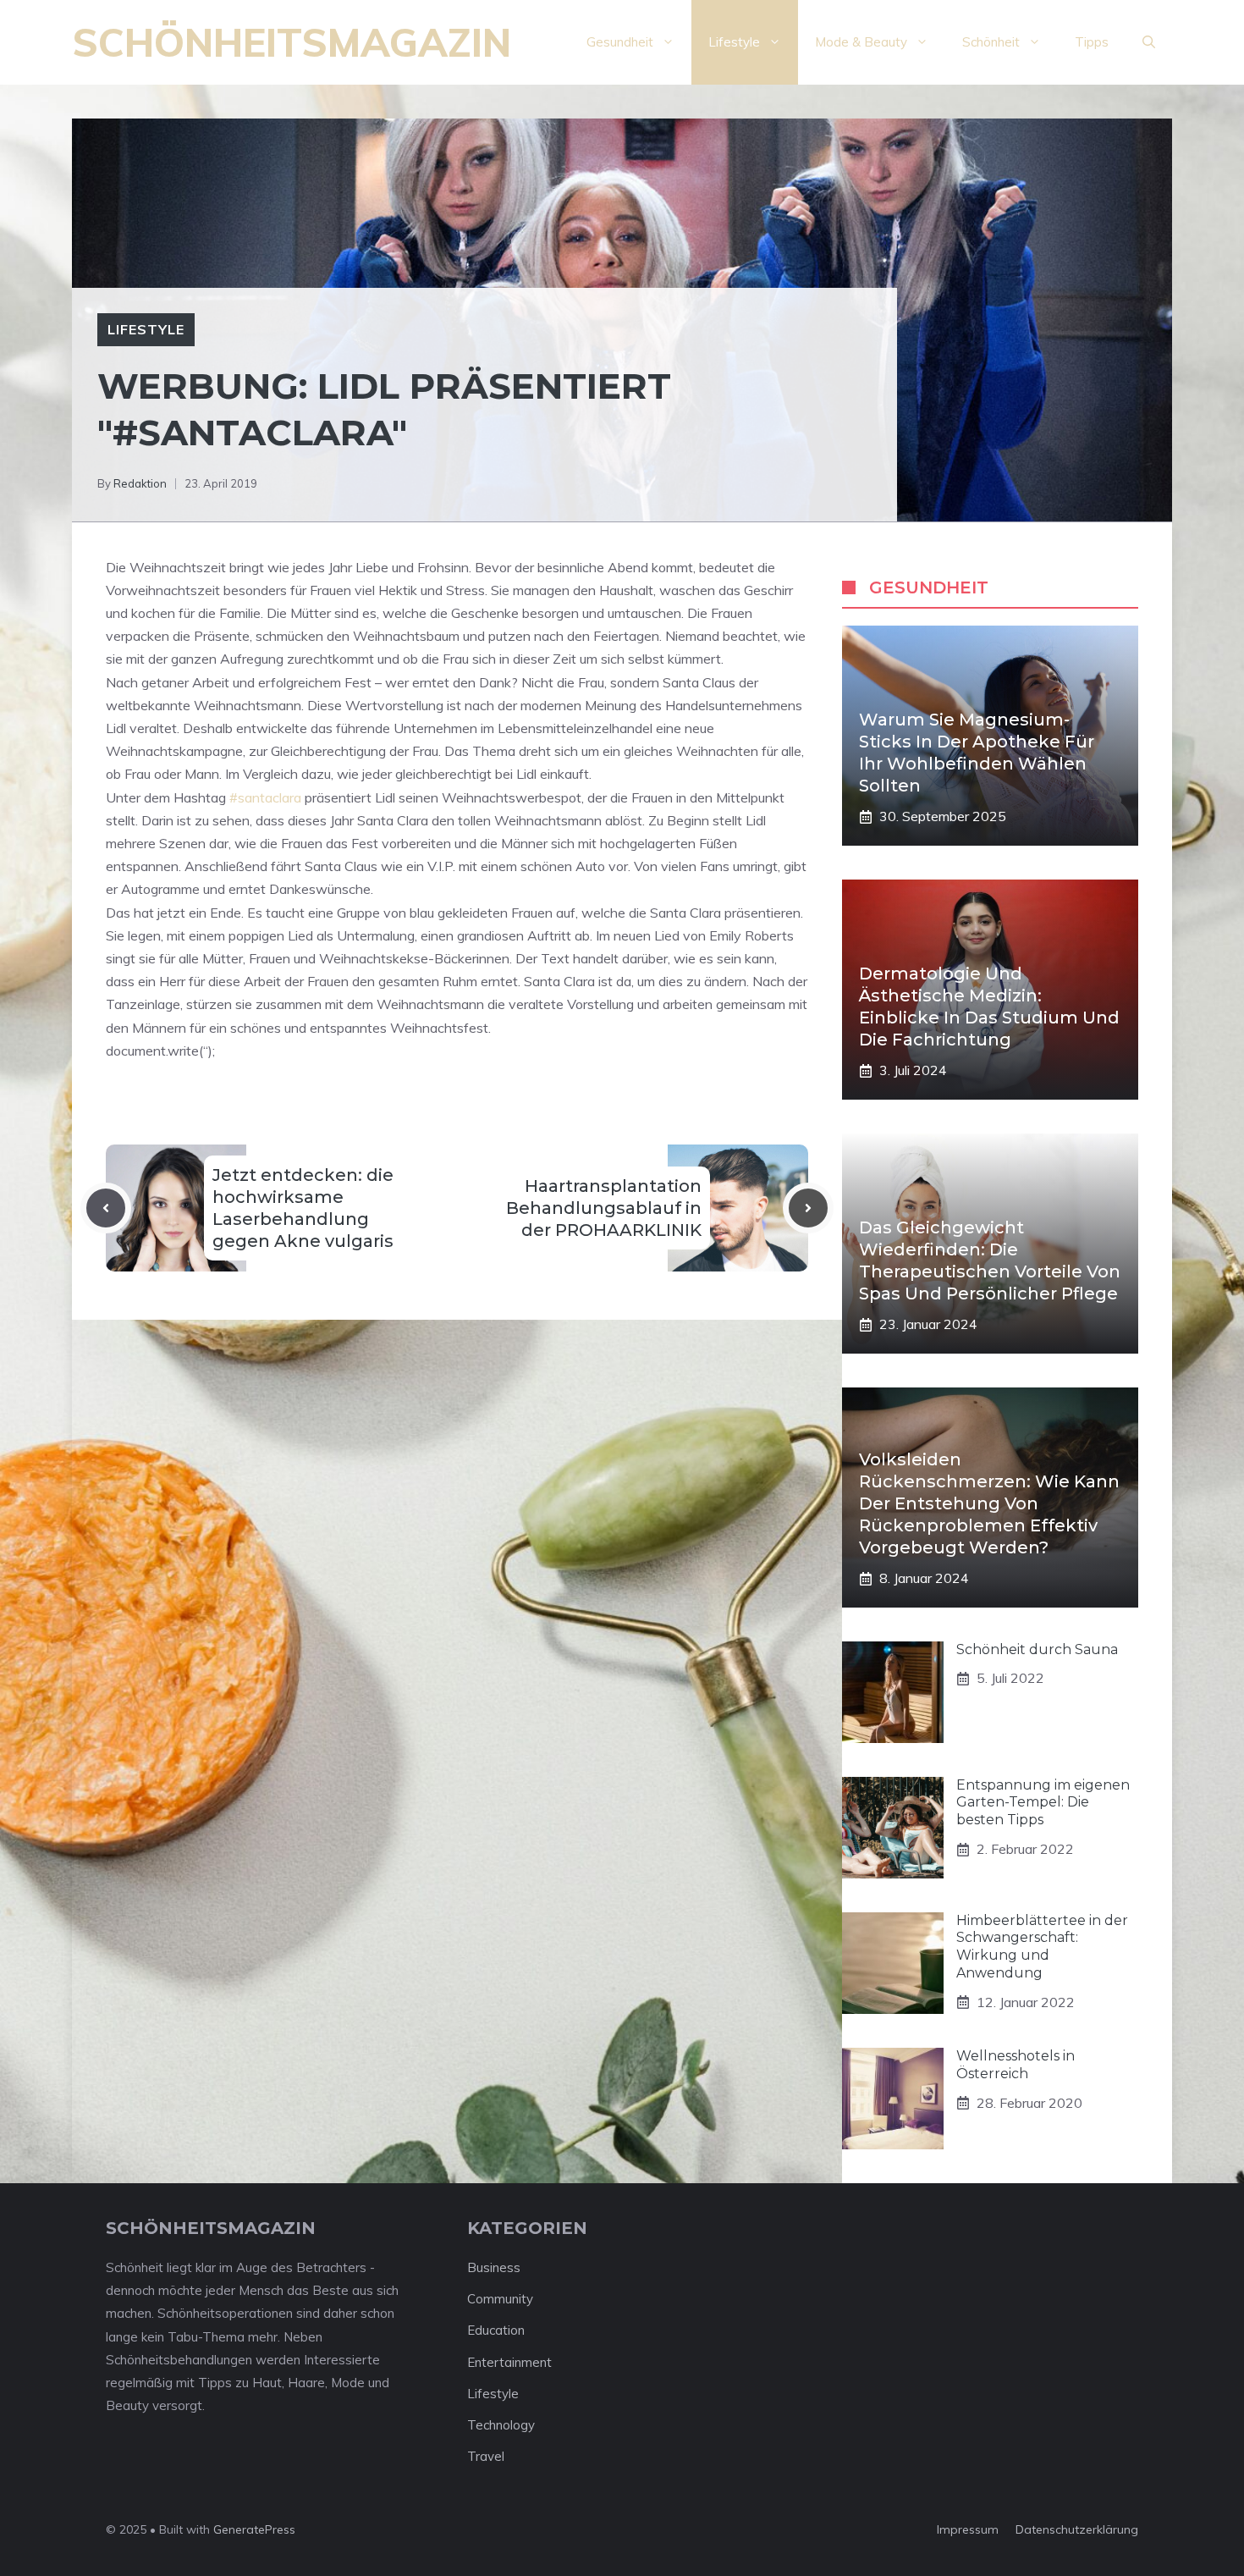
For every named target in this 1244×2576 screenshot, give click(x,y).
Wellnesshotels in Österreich (1016, 2065)
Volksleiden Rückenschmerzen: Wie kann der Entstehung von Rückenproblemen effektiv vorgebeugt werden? (989, 1503)
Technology (501, 2425)
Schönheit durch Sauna (1037, 1649)
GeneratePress (254, 2529)
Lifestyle (734, 42)
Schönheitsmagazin (292, 42)
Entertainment (509, 2362)
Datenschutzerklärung (1077, 2529)
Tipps (1092, 42)
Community (500, 2299)
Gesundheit (620, 42)
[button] (1149, 42)
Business (494, 2267)
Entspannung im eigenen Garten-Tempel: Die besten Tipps (1043, 1803)
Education (496, 2330)
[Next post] (808, 1208)
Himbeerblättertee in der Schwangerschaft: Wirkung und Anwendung (1042, 1947)
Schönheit (991, 42)
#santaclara (265, 797)
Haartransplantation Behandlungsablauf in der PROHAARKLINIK (604, 1208)
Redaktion (140, 483)
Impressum (968, 2529)
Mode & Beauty (861, 42)
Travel (486, 2456)
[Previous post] (106, 1208)
